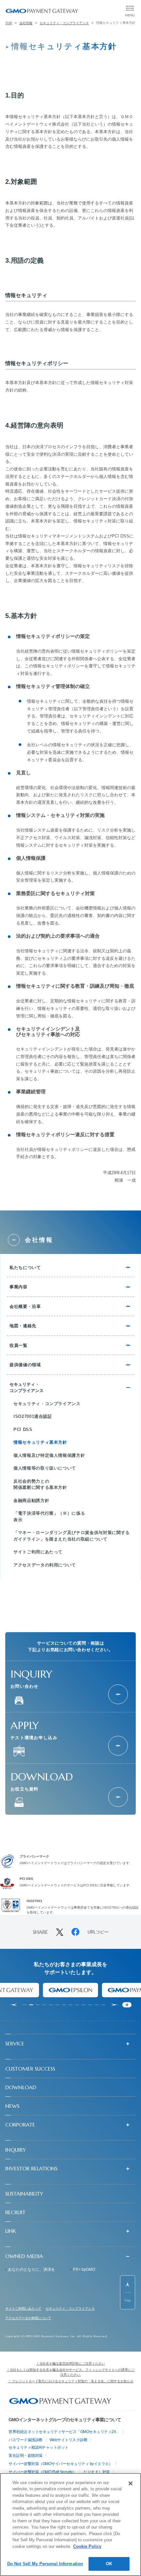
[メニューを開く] (130, 11)
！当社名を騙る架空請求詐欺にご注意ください (70, 2364)
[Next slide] (114, 2005)
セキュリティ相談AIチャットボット (39, 2447)
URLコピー (98, 1932)
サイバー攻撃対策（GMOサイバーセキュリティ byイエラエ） (60, 2464)
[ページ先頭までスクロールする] (128, 2292)
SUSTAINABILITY (24, 2194)
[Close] (131, 2483)
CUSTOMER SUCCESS (30, 2069)
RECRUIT (15, 2212)
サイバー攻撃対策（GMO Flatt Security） (42, 2472)
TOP (9, 23)
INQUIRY (16, 2150)
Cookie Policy (87, 2546)
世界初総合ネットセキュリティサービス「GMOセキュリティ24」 (64, 2432)
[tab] (25, 2005)
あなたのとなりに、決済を (31, 2269)
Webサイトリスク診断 (69, 2440)
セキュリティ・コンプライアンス (64, 23)
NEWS (12, 2106)
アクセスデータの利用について (28, 2318)
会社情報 (26, 23)
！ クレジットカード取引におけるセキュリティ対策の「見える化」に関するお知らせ (71, 2381)
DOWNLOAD (21, 2087)
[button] (70, 2043)
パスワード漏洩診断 (26, 2440)
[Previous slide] (13, 2005)
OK (109, 2564)
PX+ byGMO (84, 2269)
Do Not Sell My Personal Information (45, 2564)
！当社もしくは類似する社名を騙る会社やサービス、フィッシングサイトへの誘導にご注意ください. (70, 2372)
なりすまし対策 (97, 2472)
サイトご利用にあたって (23, 2309)
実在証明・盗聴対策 (26, 2456)
